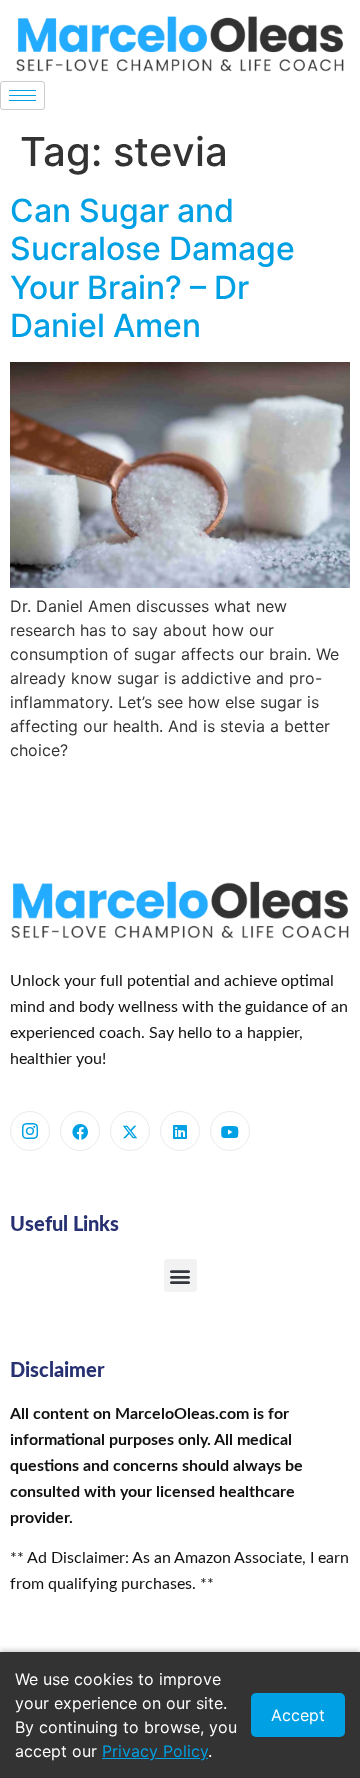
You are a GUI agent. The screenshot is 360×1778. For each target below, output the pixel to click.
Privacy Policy (155, 1751)
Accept (298, 1715)
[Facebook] (80, 1131)
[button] (180, 1275)
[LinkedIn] (180, 1131)
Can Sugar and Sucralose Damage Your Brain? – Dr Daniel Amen (152, 268)
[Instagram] (30, 1131)
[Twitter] (130, 1131)
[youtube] (230, 1131)
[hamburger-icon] (22, 95)
